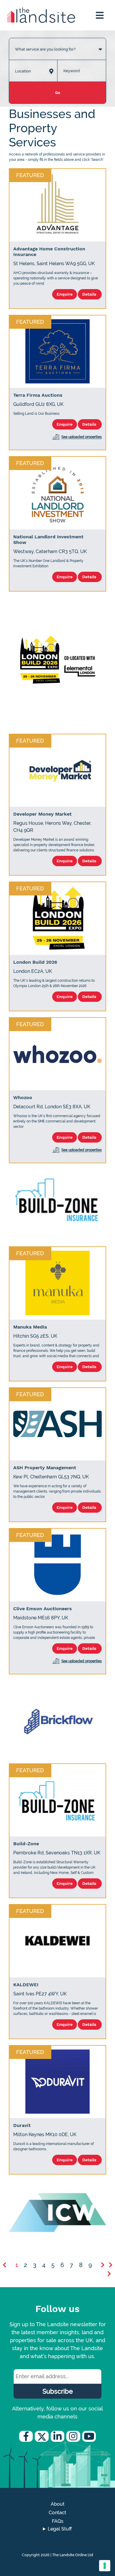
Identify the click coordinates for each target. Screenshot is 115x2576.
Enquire (65, 294)
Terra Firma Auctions (38, 395)
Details (90, 294)
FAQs (58, 2521)
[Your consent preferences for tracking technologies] (105, 2566)
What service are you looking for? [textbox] (45, 49)
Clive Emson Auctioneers (43, 1609)
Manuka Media (30, 1327)
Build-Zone (26, 1844)
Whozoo (23, 1097)
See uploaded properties (82, 437)
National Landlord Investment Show (48, 539)
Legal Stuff (60, 2529)
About (58, 2504)
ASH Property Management (45, 1468)
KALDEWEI (26, 1985)
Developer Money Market (42, 814)
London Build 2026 (35, 962)
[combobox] (57, 43)
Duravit (22, 2125)
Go (58, 93)
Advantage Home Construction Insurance (49, 252)
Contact (57, 2513)
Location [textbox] (23, 71)
